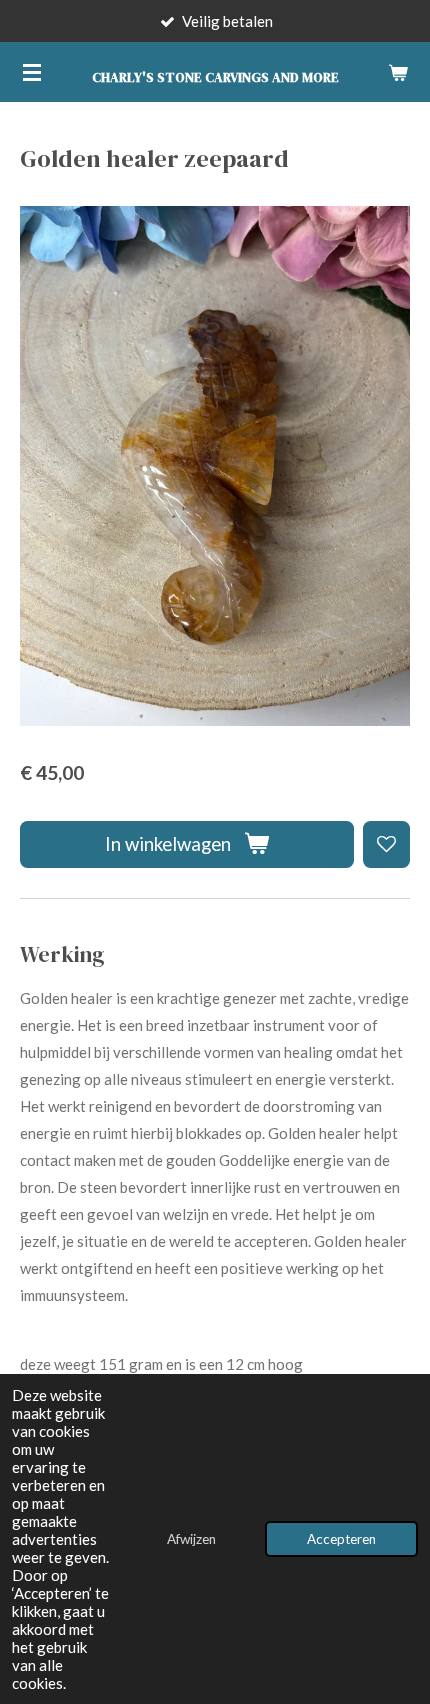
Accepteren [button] (341, 1539)
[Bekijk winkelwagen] (398, 72)
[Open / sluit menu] (32, 72)
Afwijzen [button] (191, 1539)
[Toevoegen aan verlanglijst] (386, 844)
